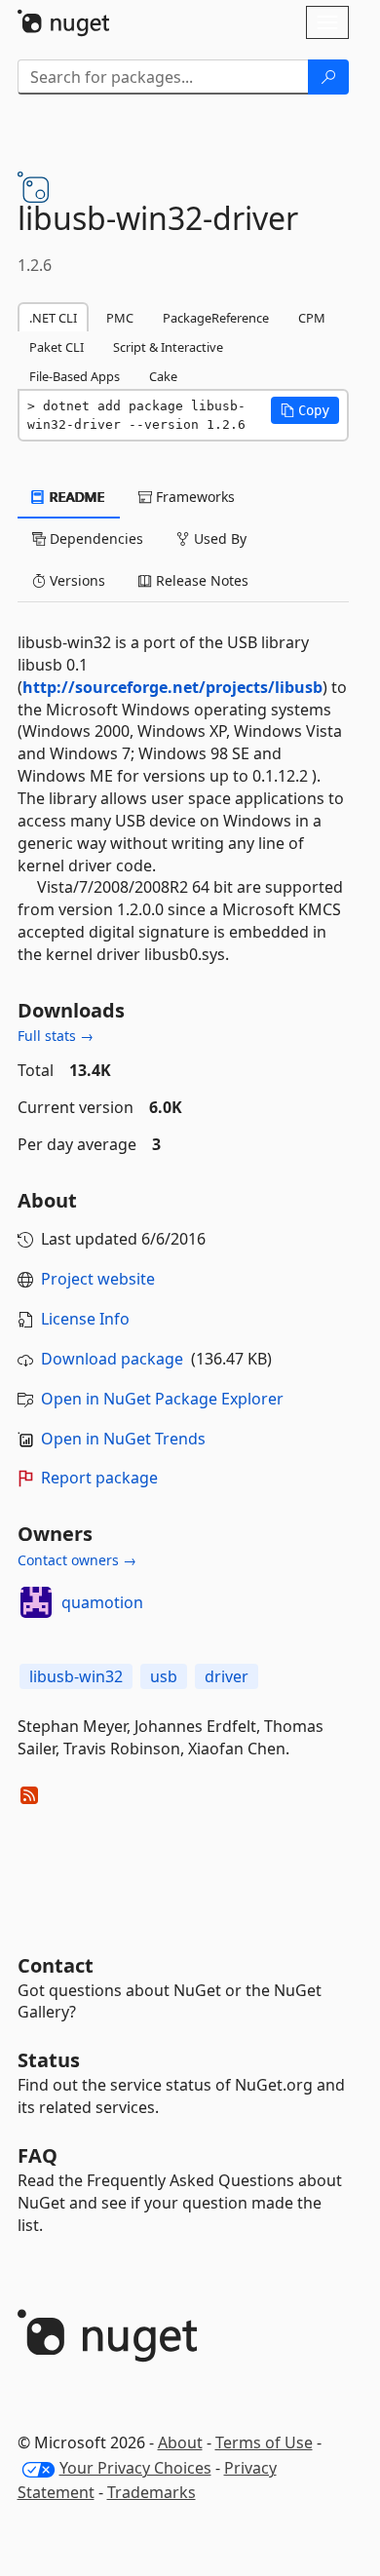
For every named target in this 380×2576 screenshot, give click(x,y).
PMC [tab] (120, 318)
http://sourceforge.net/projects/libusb (172, 687)
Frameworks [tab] (193, 497)
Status (49, 2060)
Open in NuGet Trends (123, 1439)
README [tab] (76, 497)
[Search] (328, 77)
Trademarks (152, 2492)
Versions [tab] (76, 580)
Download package (112, 1359)
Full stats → (56, 1036)
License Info (85, 1319)
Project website (98, 1279)
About (180, 2442)
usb (164, 1676)
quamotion (102, 1602)
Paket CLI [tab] (57, 347)
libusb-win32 (76, 1676)
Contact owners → (77, 1560)
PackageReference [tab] (216, 318)
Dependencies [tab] (95, 538)
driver (227, 1676)
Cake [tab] (163, 376)
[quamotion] (36, 1602)
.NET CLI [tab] (53, 318)
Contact (56, 1965)
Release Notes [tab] (200, 580)
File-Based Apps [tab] (75, 376)
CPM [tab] (312, 318)
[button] (305, 410)
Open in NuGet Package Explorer (162, 1399)
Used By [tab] (218, 538)
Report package (99, 1478)
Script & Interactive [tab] (168, 347)
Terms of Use (264, 2442)
